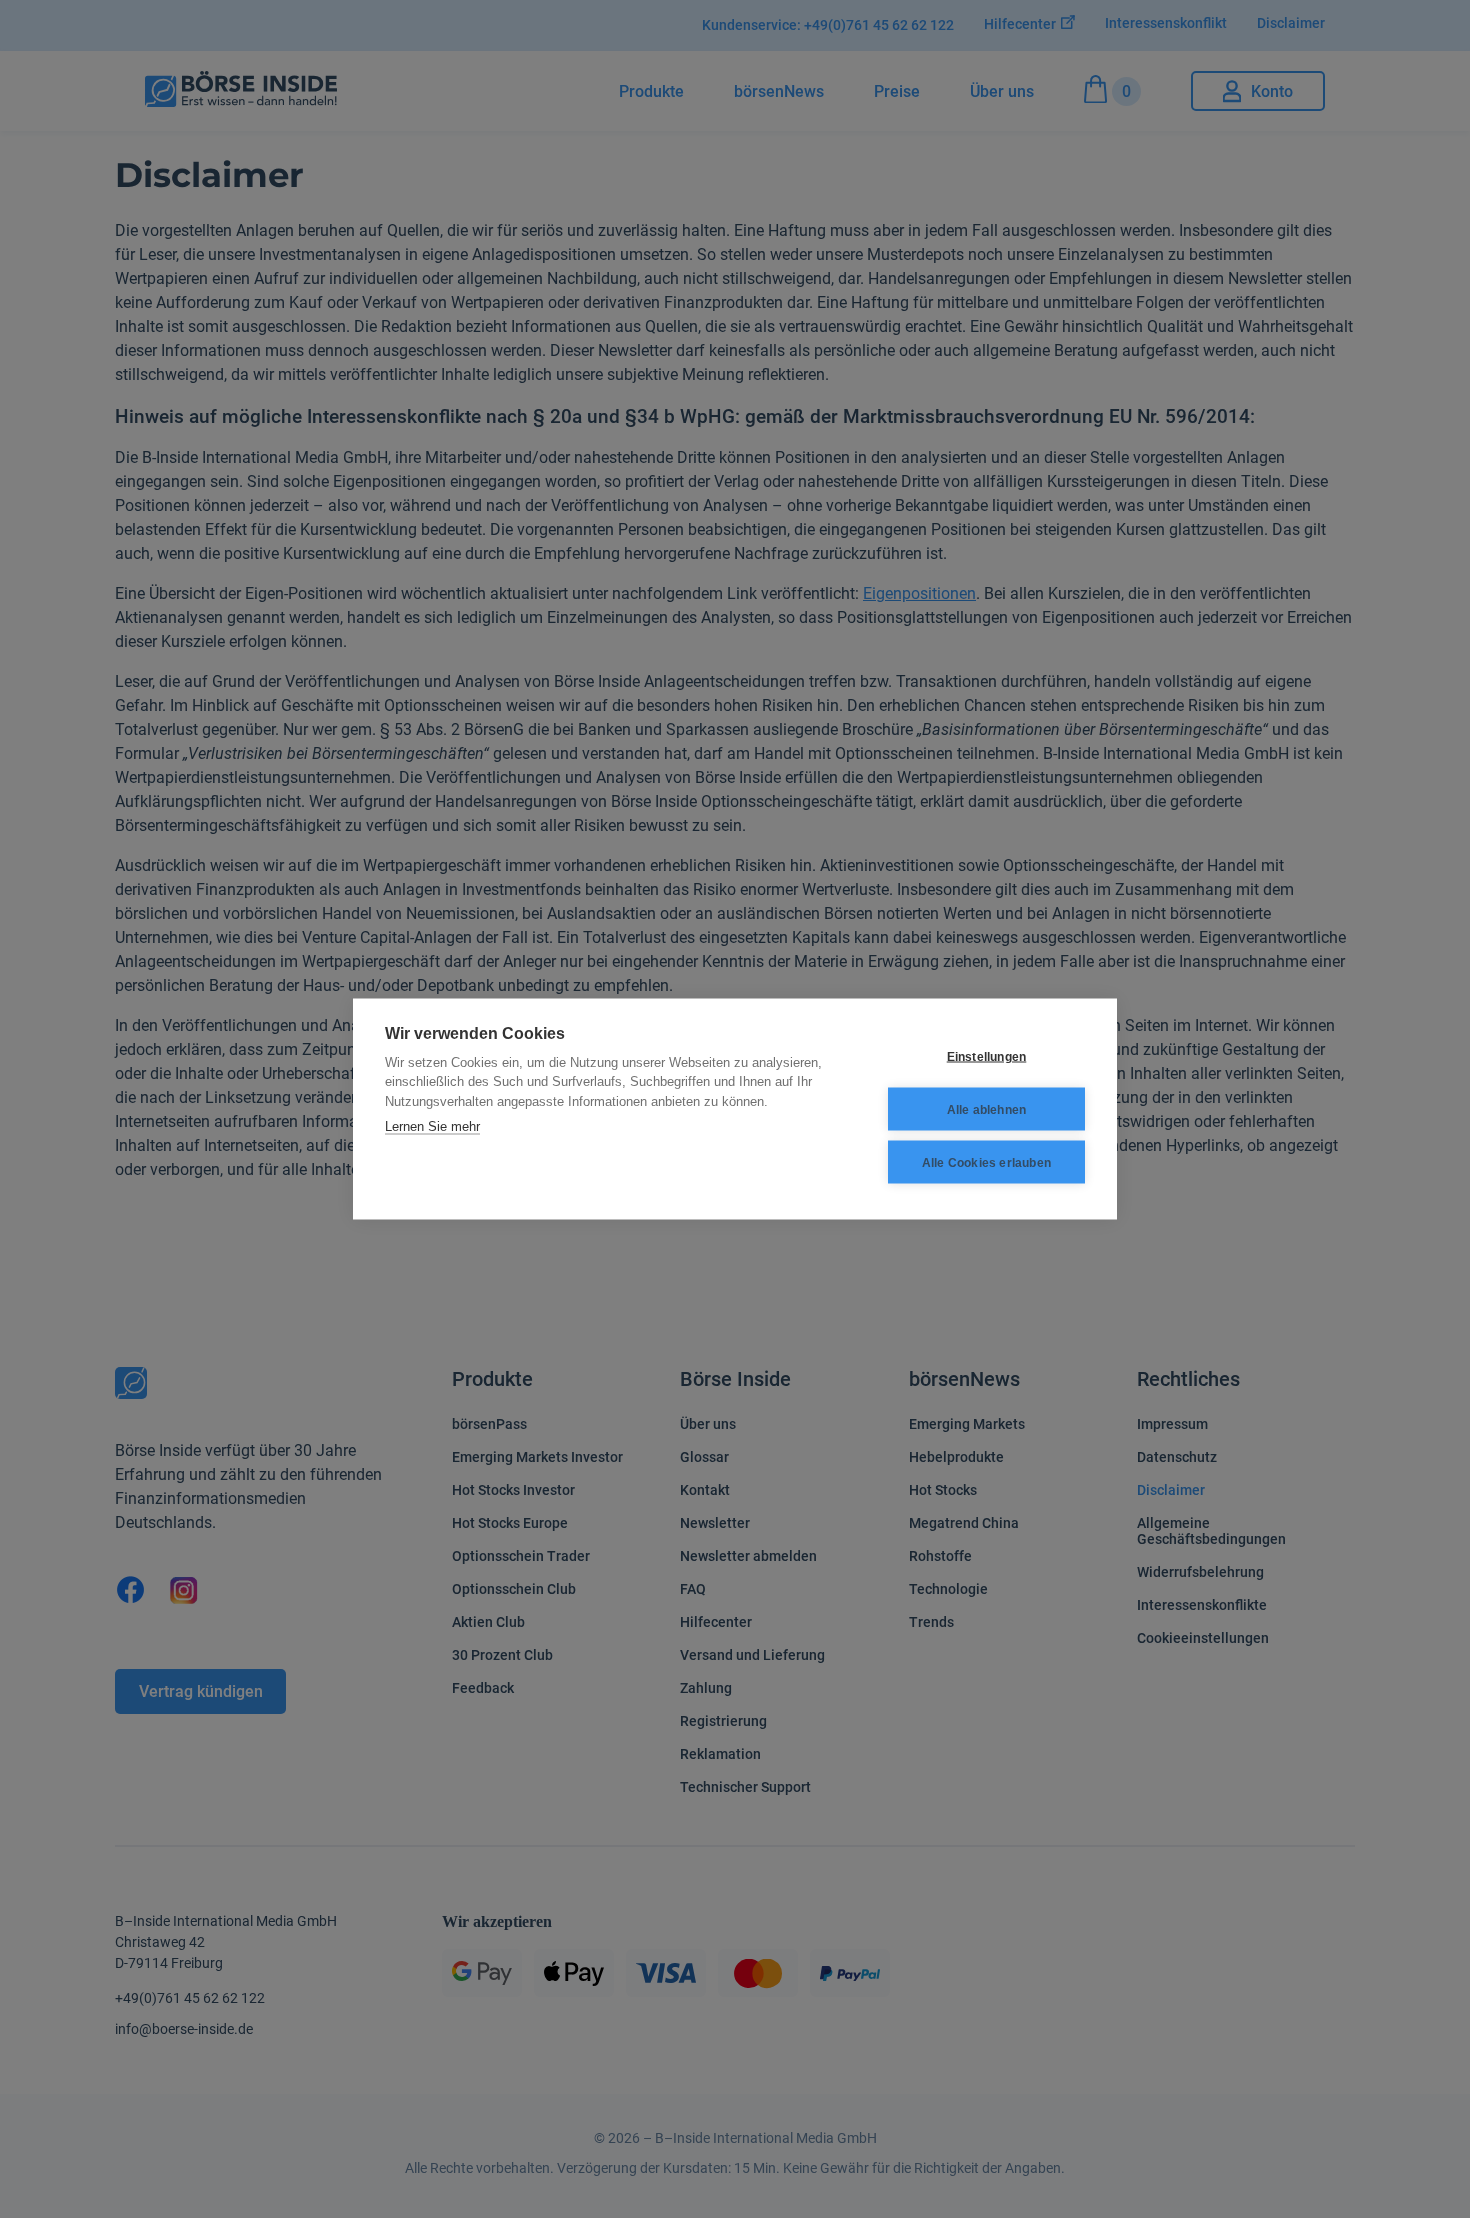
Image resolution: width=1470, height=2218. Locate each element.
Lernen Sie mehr (432, 1126)
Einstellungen (987, 1056)
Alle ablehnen (987, 1109)
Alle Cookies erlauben (986, 1162)
